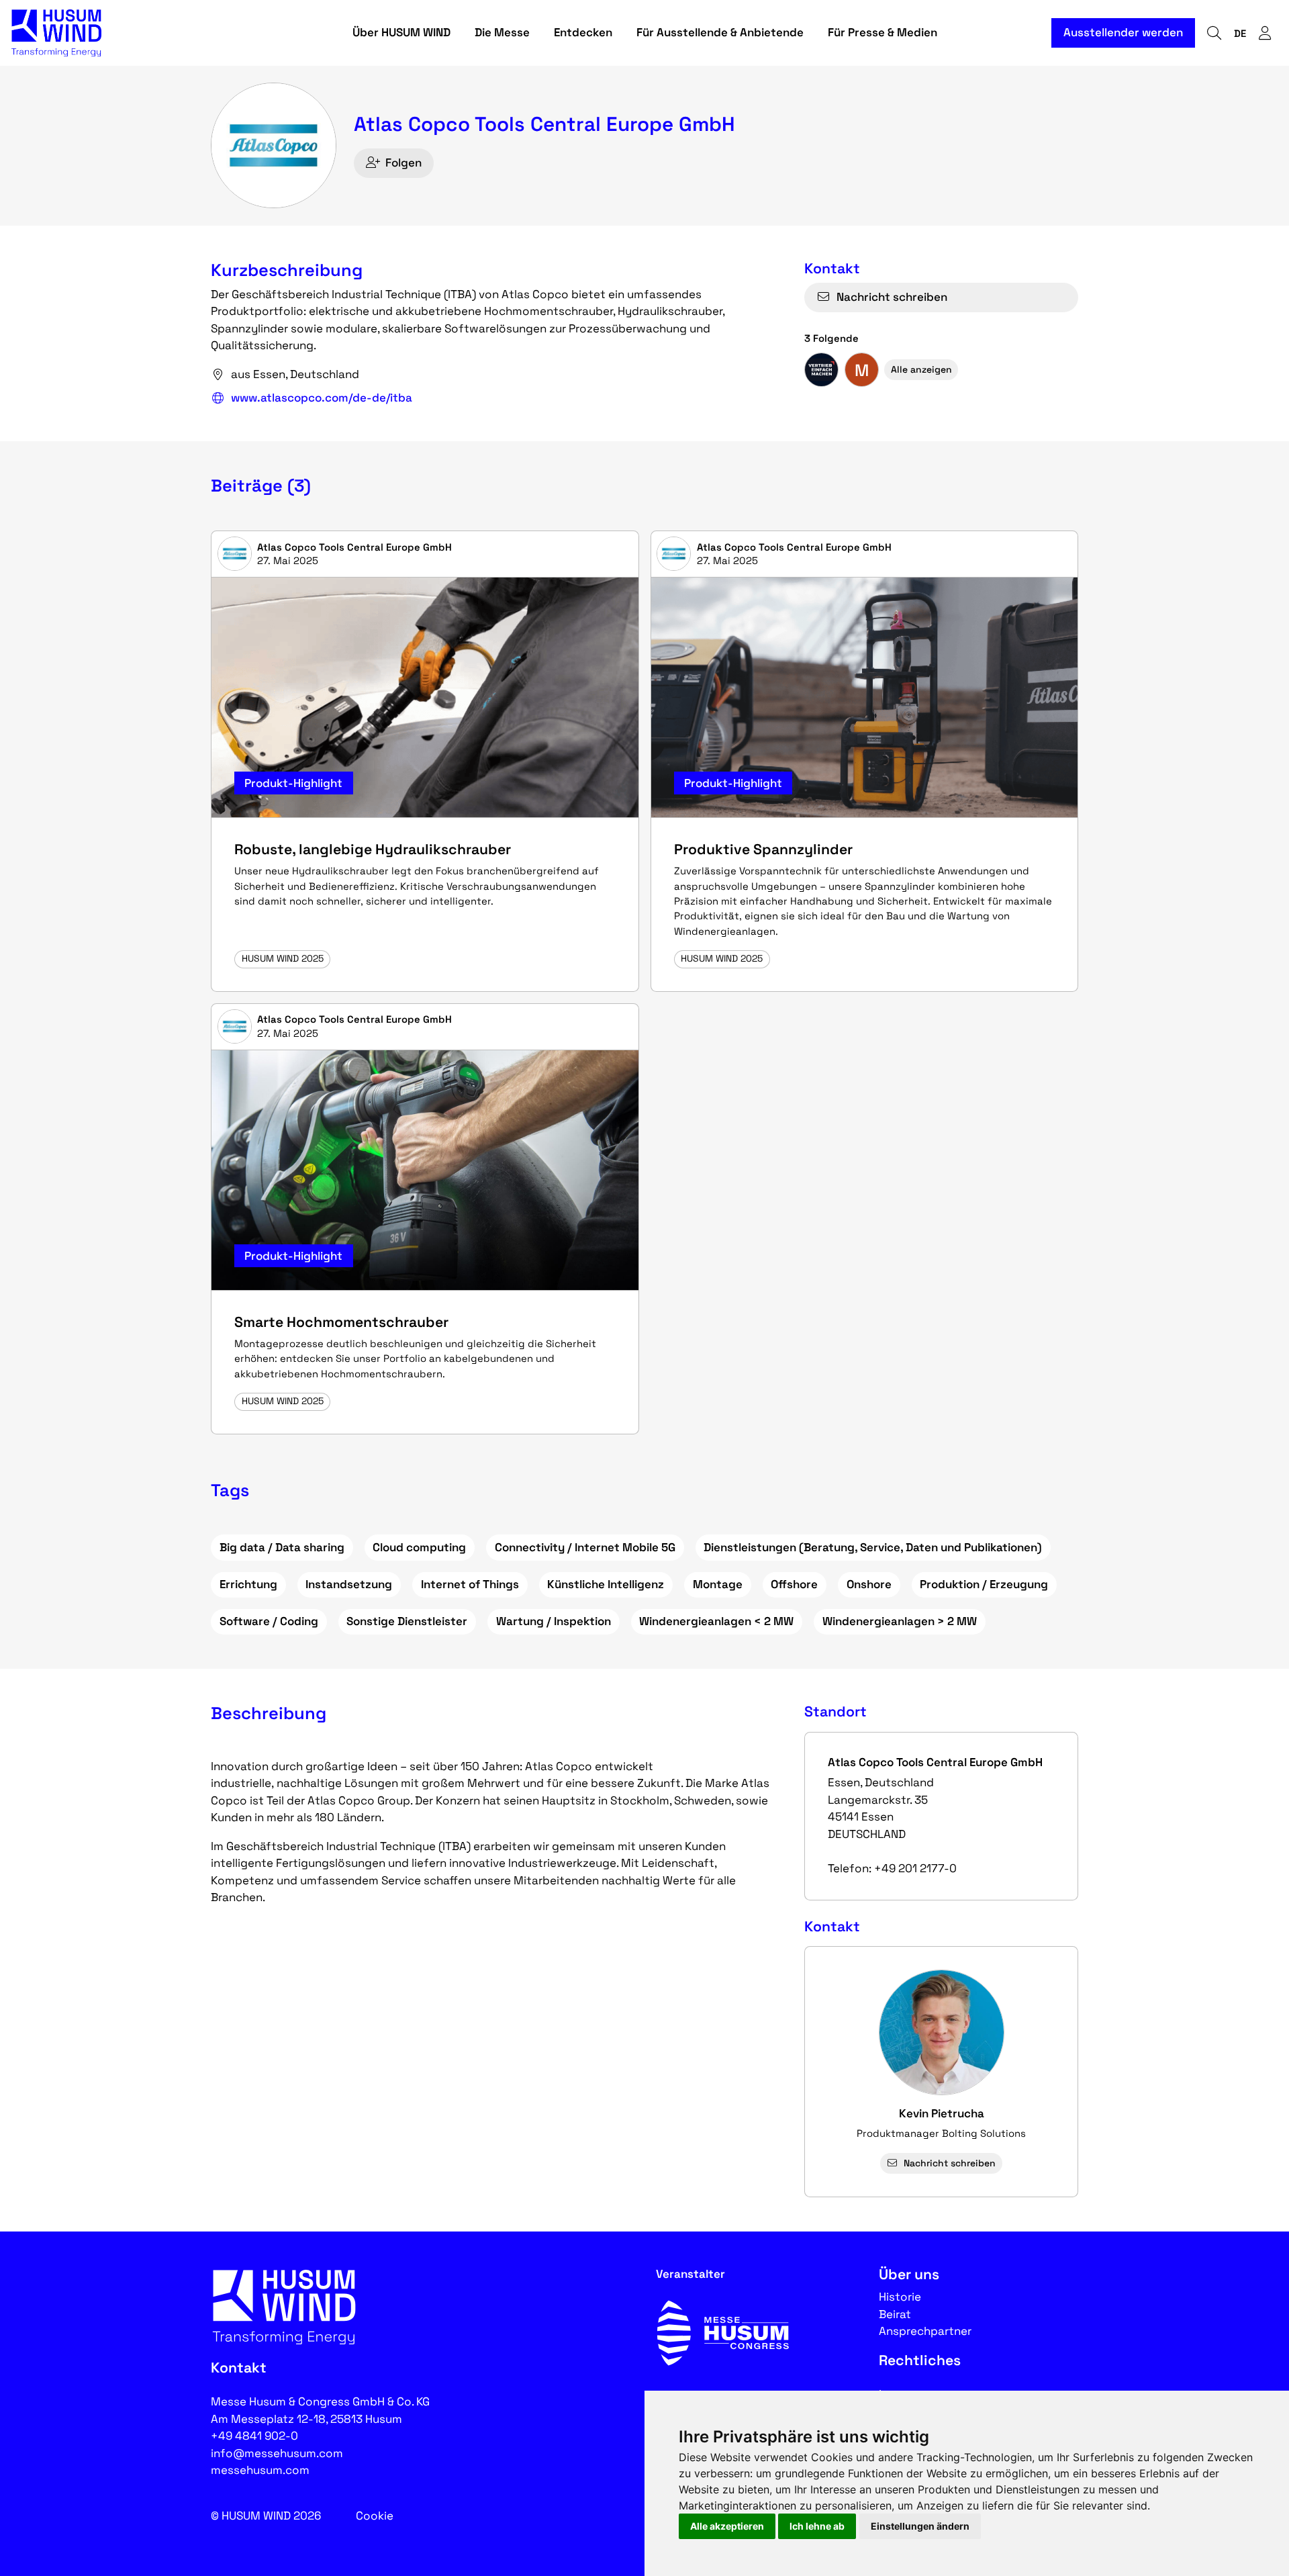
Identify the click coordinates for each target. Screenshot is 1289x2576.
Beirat (895, 2314)
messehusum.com (260, 2470)
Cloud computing (419, 1547)
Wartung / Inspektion (554, 1621)
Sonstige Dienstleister (407, 1621)
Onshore (869, 1584)
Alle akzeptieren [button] (727, 2526)
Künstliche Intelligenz (606, 1584)
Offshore (794, 1584)
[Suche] (1214, 33)
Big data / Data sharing (282, 1547)
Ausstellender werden (1123, 32)
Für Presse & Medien (882, 32)
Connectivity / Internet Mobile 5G (585, 1547)
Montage (718, 1584)
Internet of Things (470, 1584)
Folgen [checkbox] (403, 163)
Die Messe (502, 32)
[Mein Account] (1265, 33)
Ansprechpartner (925, 2331)
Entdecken (583, 32)
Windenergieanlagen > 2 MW (900, 1621)
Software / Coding (269, 1621)
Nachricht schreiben (892, 297)
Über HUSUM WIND (401, 32)
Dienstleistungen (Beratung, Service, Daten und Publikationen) (873, 1547)
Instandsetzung (349, 1584)
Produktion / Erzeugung (984, 1584)
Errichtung (248, 1584)
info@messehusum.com (277, 2453)
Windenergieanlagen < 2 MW (716, 1621)
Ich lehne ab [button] (817, 2526)
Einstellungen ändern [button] (920, 2526)
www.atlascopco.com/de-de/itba (322, 398)
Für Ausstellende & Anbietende (720, 32)
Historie (900, 2297)
